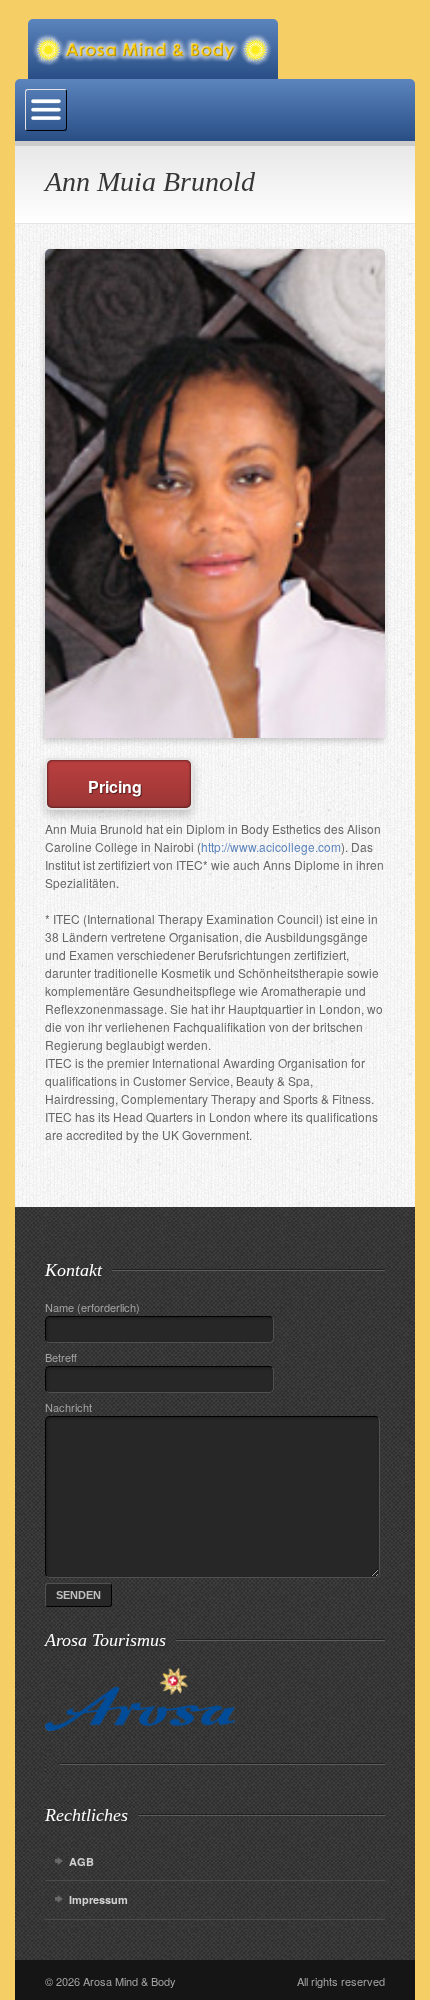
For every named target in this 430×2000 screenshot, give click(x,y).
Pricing (119, 786)
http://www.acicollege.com (271, 846)
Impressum (98, 1899)
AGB (81, 1861)
